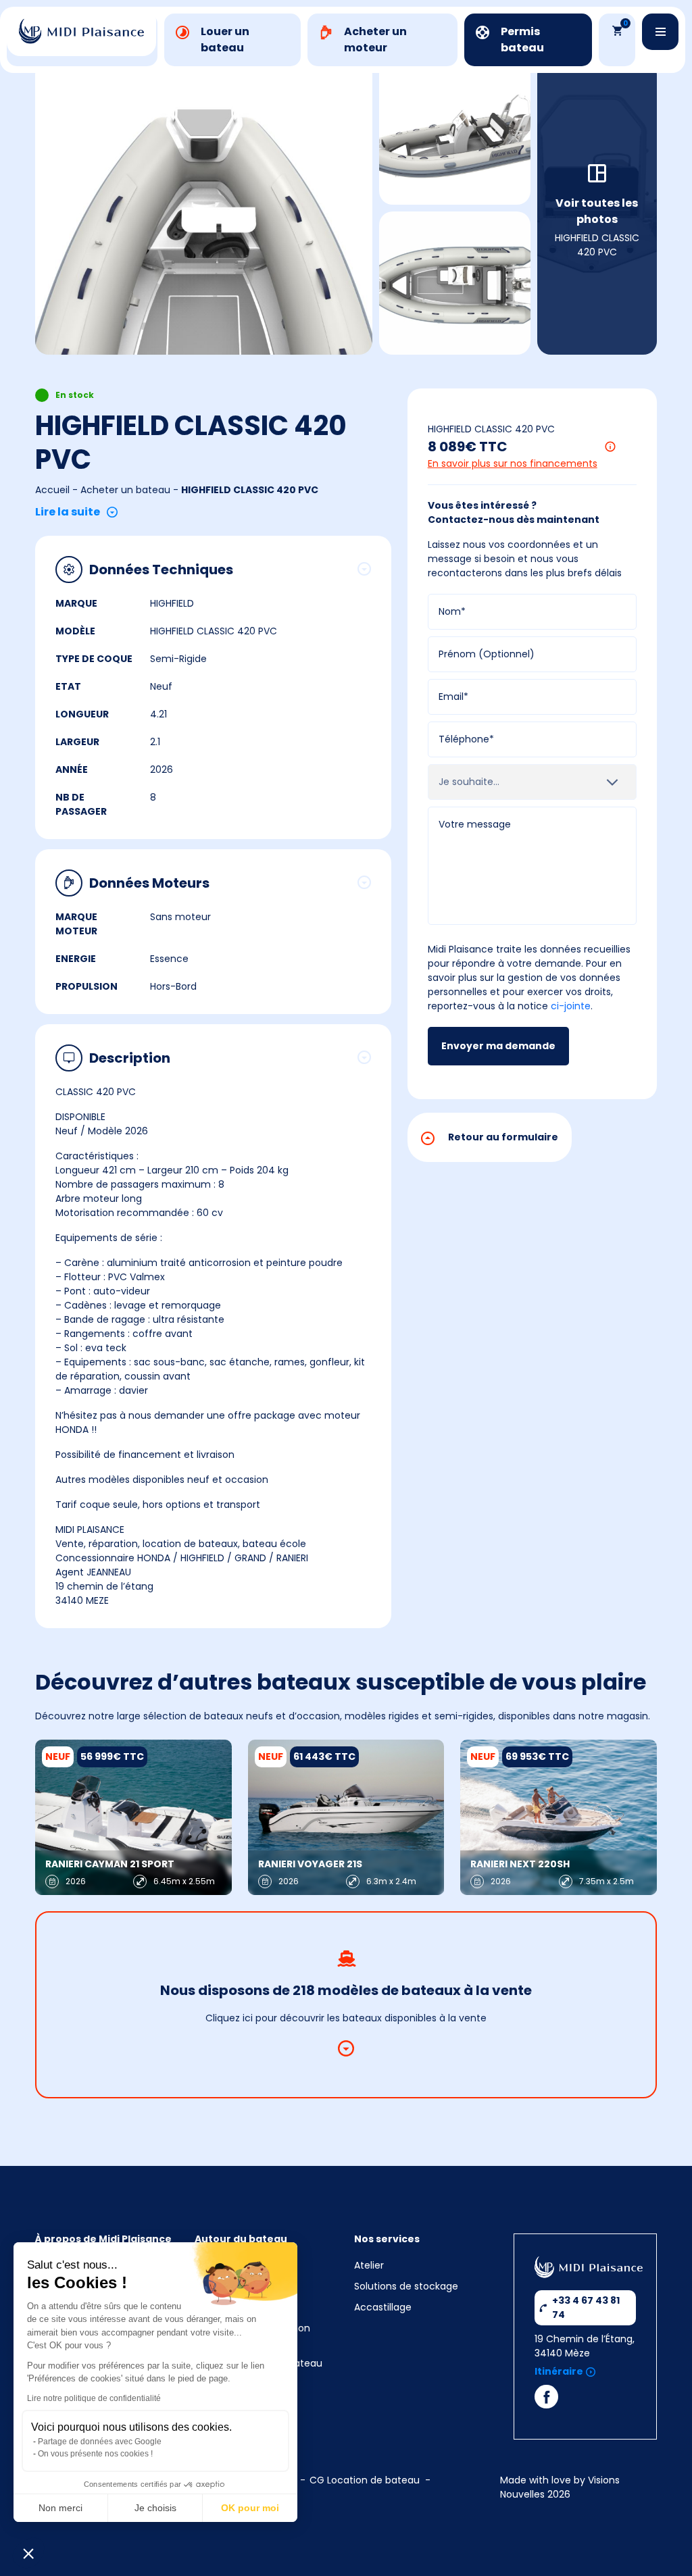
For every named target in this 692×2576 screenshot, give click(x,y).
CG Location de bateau (365, 2480)
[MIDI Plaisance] (81, 31)
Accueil (52, 490)
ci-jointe (571, 1006)
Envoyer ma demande (498, 1046)
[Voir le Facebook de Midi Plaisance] (546, 2400)
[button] (28, 2553)
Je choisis (155, 2508)
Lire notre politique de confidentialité (94, 2398)
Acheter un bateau (125, 490)
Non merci (60, 2508)
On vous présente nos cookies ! (95, 2454)
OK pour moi (250, 2508)
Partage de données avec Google (100, 2442)
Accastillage (383, 2307)
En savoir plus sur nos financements (513, 463)
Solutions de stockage (407, 2286)
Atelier (369, 2265)
